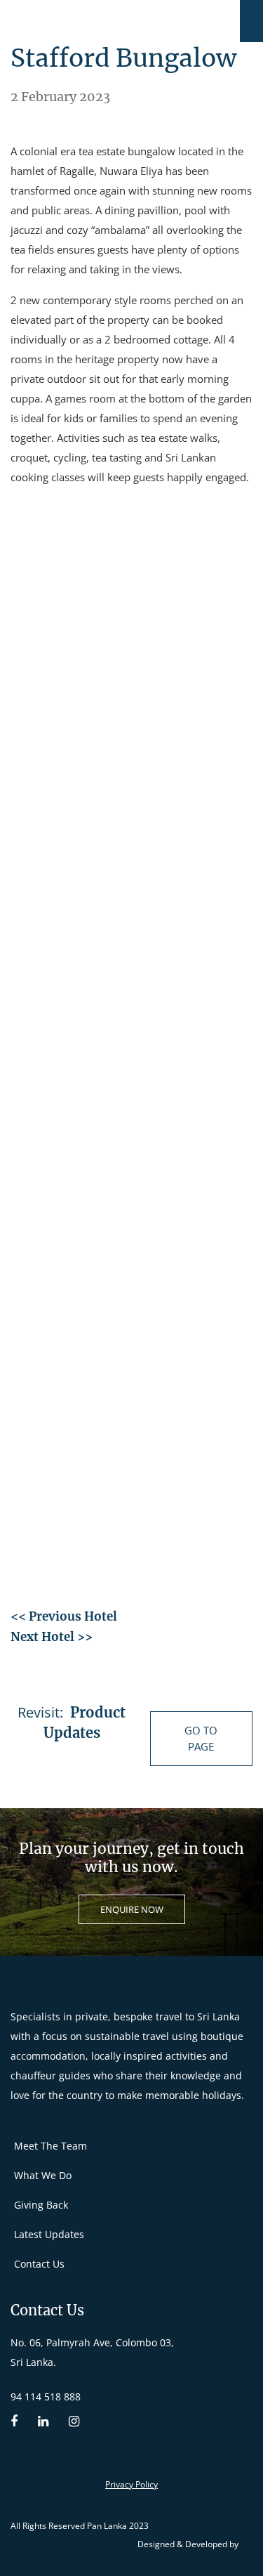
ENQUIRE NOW (132, 1909)
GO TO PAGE (201, 1738)
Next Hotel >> (52, 1637)
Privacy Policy (131, 2484)
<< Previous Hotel (64, 1616)
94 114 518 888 (46, 2397)
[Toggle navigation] (251, 21)
